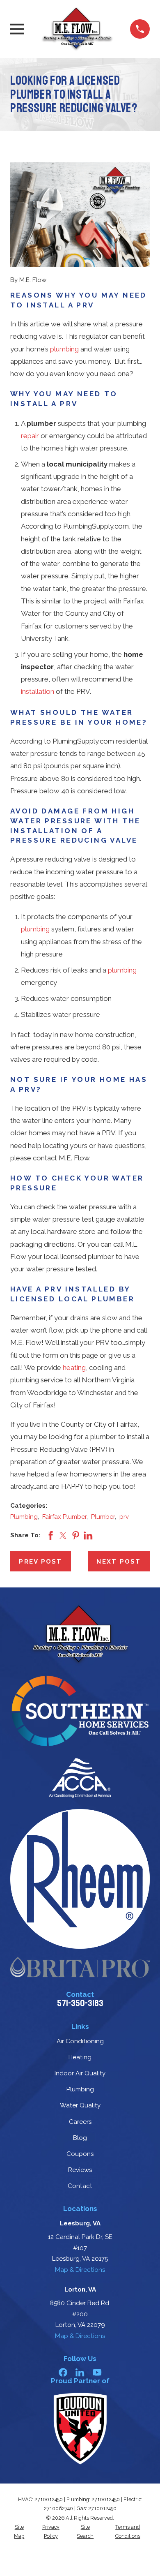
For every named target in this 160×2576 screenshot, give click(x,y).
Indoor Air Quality (80, 2073)
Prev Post (40, 1562)
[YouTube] (97, 2372)
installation (38, 691)
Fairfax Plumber (64, 1517)
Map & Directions (80, 2270)
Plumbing (24, 1517)
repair (30, 436)
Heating (80, 2057)
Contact (80, 2186)
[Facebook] (63, 2372)
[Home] (77, 29)
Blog (80, 2138)
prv (124, 1517)
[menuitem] (19, 2532)
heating (74, 1368)
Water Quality (80, 2105)
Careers (80, 2122)
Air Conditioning (80, 2041)
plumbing (64, 349)
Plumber (103, 1517)
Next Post (119, 1562)
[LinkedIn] (80, 2372)
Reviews (80, 2170)
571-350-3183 (80, 2003)
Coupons (80, 2154)
